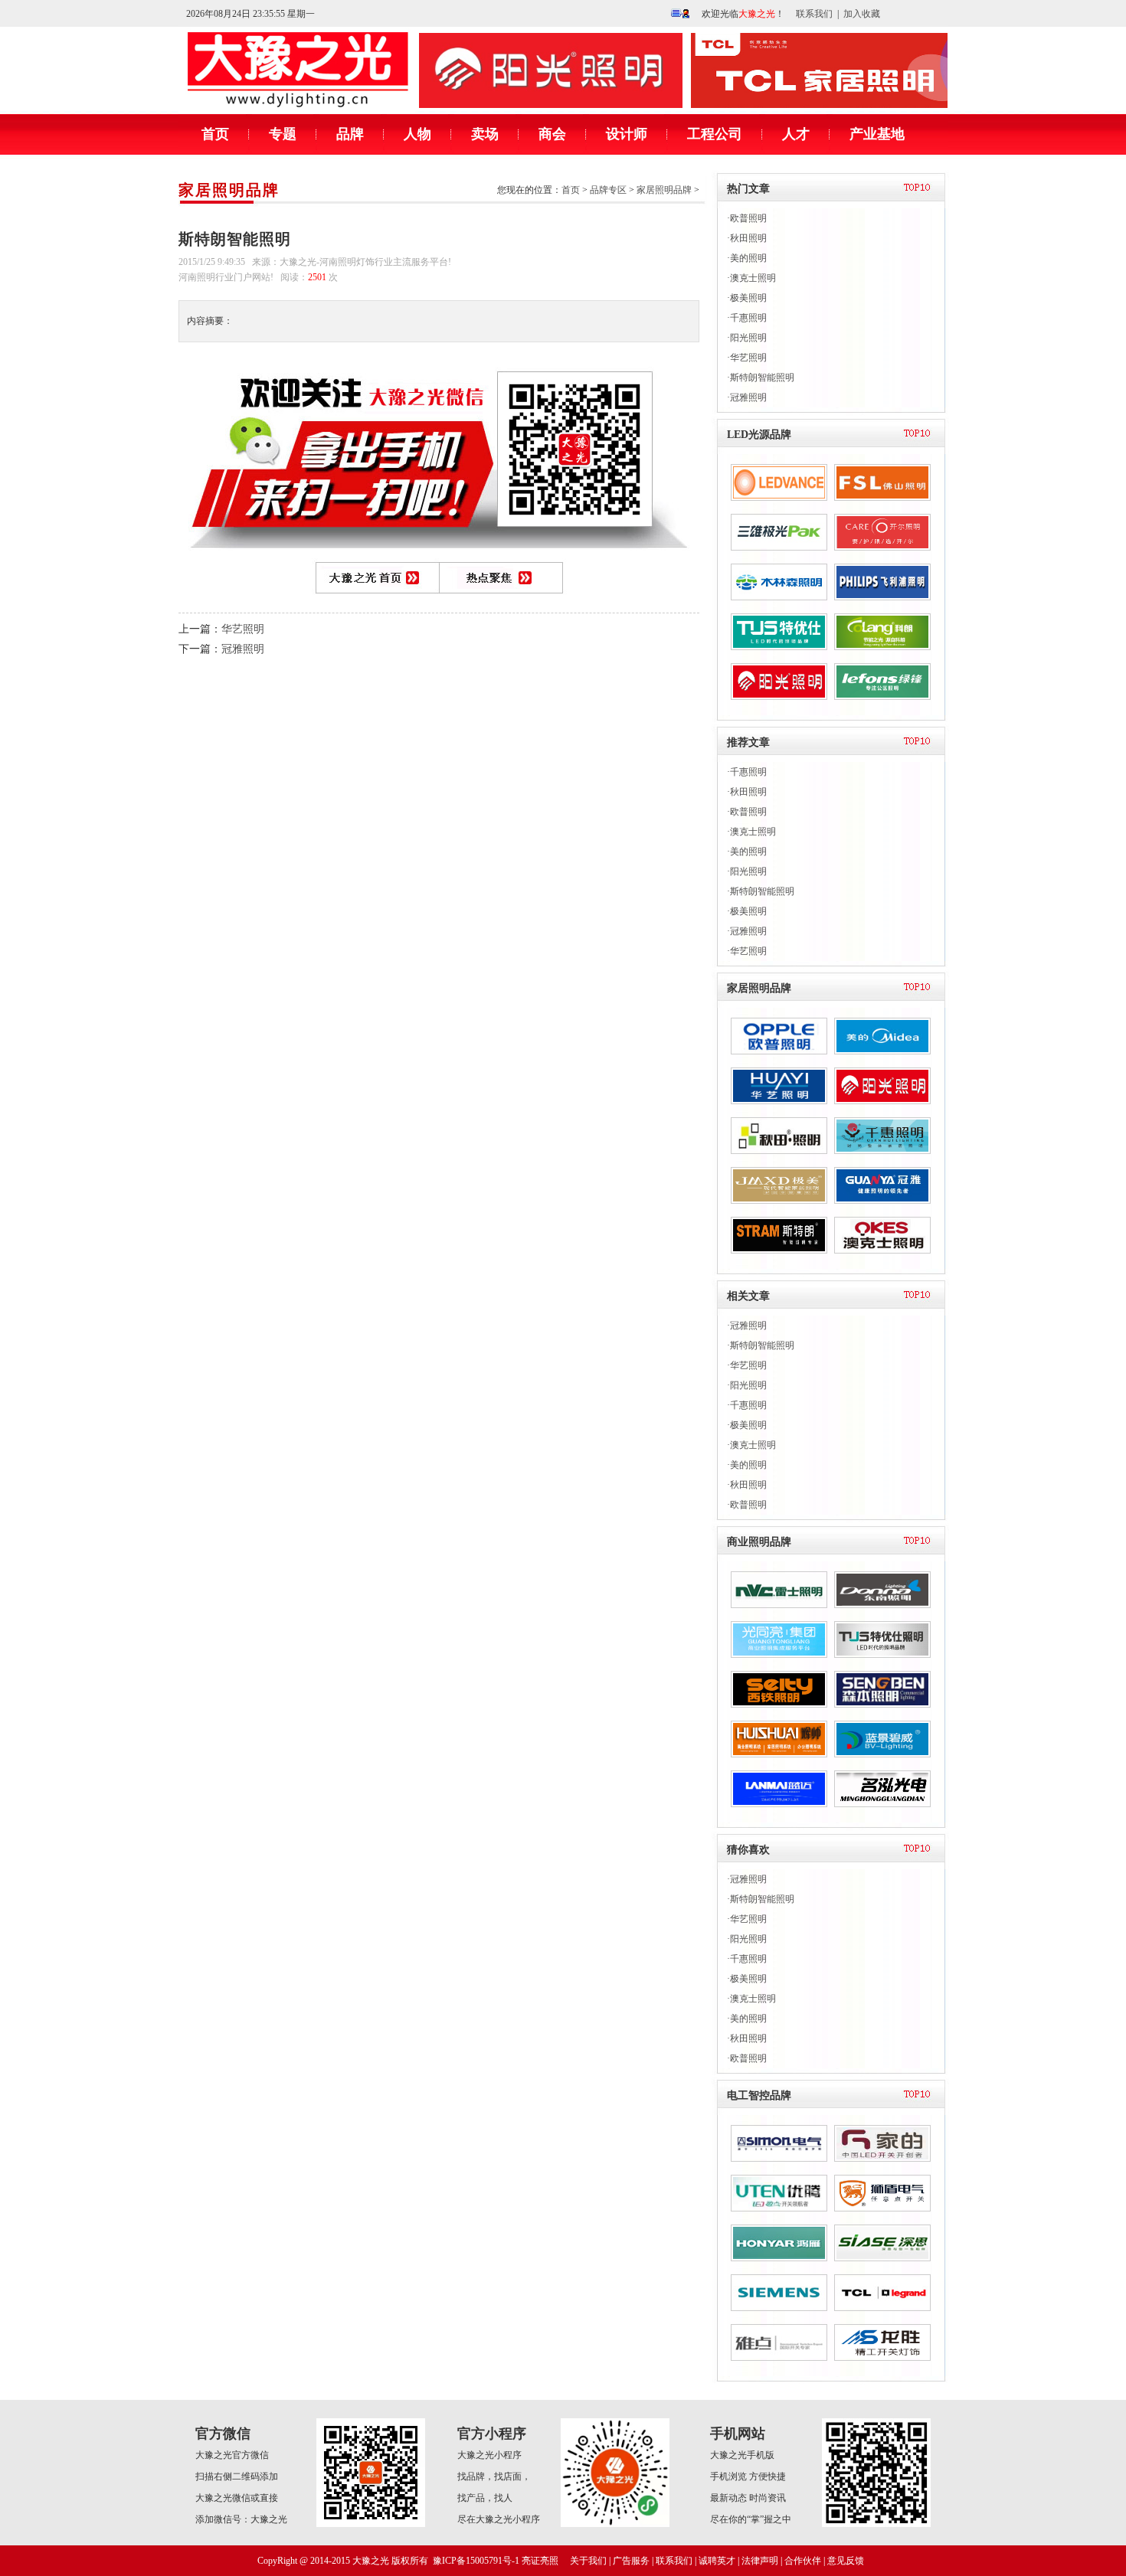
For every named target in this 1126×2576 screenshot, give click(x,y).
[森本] (882, 1705)
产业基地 (877, 134)
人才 (796, 134)
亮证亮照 (540, 2561)
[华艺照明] (779, 1101)
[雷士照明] (779, 1605)
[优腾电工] (779, 2208)
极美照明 (748, 298)
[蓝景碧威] (882, 1754)
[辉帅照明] (779, 1754)
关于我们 (588, 2561)
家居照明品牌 (229, 190)
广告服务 (631, 2561)
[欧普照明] (779, 1051)
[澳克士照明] (882, 1250)
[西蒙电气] (779, 2159)
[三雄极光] (779, 548)
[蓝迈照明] (779, 1804)
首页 (215, 134)
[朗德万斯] (779, 498)
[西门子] (779, 2308)
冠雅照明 (243, 649)
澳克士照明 (753, 278)
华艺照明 (243, 629)
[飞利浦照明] (882, 597)
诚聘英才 (717, 2561)
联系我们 (814, 14)
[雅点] (779, 2358)
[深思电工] (882, 2258)
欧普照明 (748, 218)
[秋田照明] (779, 1151)
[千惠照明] (882, 1151)
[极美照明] (779, 1201)
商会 (552, 134)
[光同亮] (779, 1655)
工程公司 (715, 134)
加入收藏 (862, 14)
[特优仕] (779, 647)
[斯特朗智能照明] (779, 1250)
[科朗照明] (882, 647)
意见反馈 (846, 2561)
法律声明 (760, 2561)
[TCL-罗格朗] (882, 2308)
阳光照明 (748, 338)
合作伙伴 (803, 2561)
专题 (283, 134)
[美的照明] (882, 1051)
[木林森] (779, 597)
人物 (417, 134)
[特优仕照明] (882, 1655)
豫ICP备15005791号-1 (476, 2561)
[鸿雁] (779, 2258)
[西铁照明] (779, 1705)
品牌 (350, 134)
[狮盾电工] (882, 2208)
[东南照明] (882, 1605)
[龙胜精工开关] (882, 2358)
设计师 (627, 134)
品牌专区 (608, 190)
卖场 (485, 134)
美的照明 (748, 258)
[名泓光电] (882, 1804)
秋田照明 (748, 238)
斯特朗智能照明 (762, 378)
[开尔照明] (882, 548)
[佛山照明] (882, 498)
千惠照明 (748, 318)
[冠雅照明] (882, 1201)
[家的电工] (882, 2159)
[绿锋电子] (882, 697)
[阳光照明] (779, 697)
